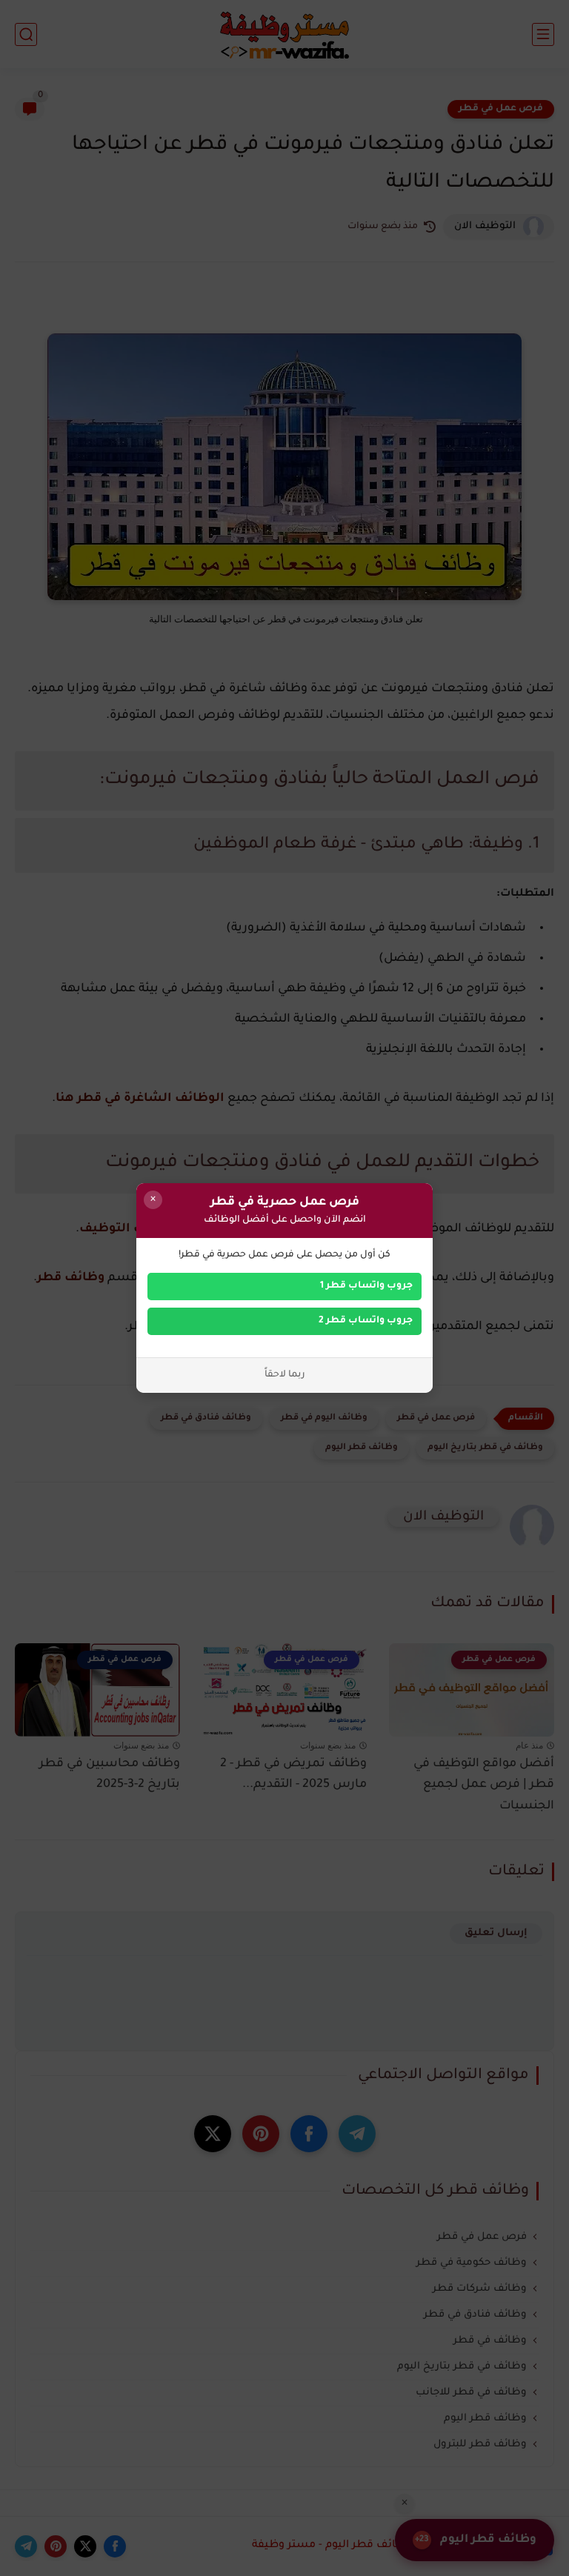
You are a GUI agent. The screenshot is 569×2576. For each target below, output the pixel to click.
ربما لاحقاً (285, 1375)
